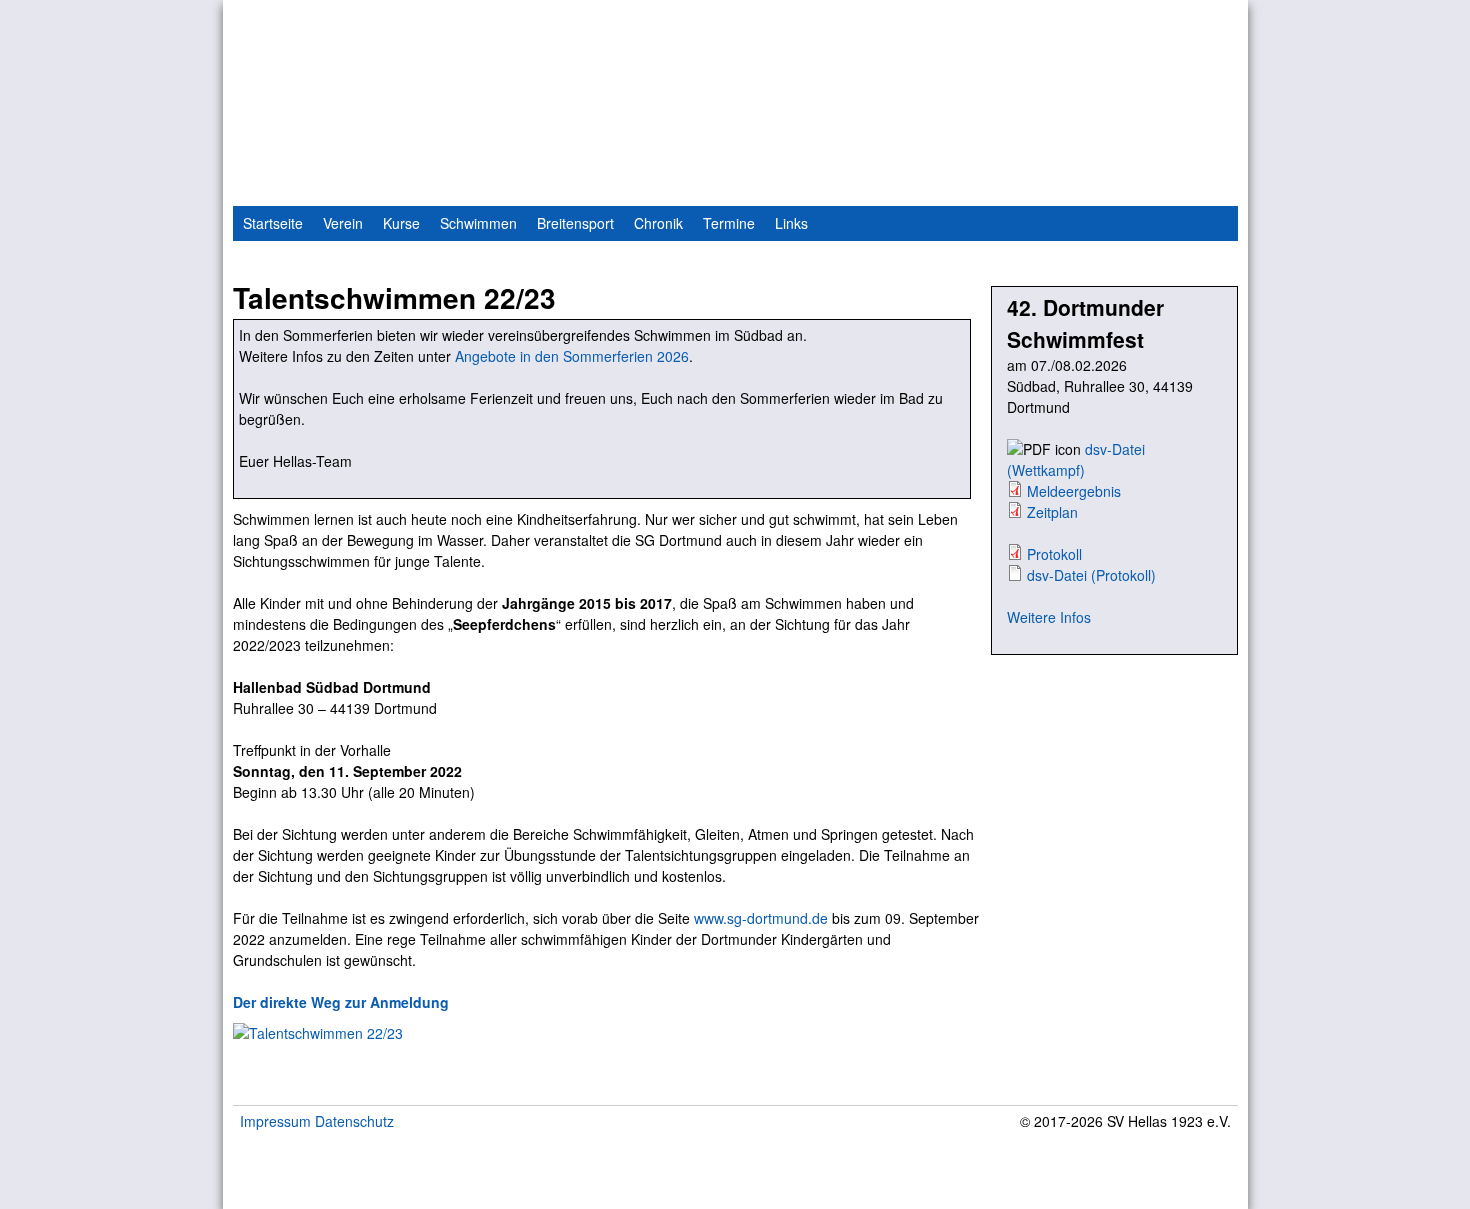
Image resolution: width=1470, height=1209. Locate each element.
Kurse (401, 223)
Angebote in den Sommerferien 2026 (572, 356)
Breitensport (575, 223)
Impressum (275, 1121)
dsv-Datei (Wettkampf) (1076, 459)
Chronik (658, 223)
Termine (729, 223)
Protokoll (1054, 554)
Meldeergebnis (1074, 491)
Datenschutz (354, 1121)
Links (791, 223)
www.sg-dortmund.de (761, 918)
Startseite (273, 223)
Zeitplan (1052, 512)
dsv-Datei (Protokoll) (1091, 575)
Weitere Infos (1049, 617)
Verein (343, 223)
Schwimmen (478, 223)
